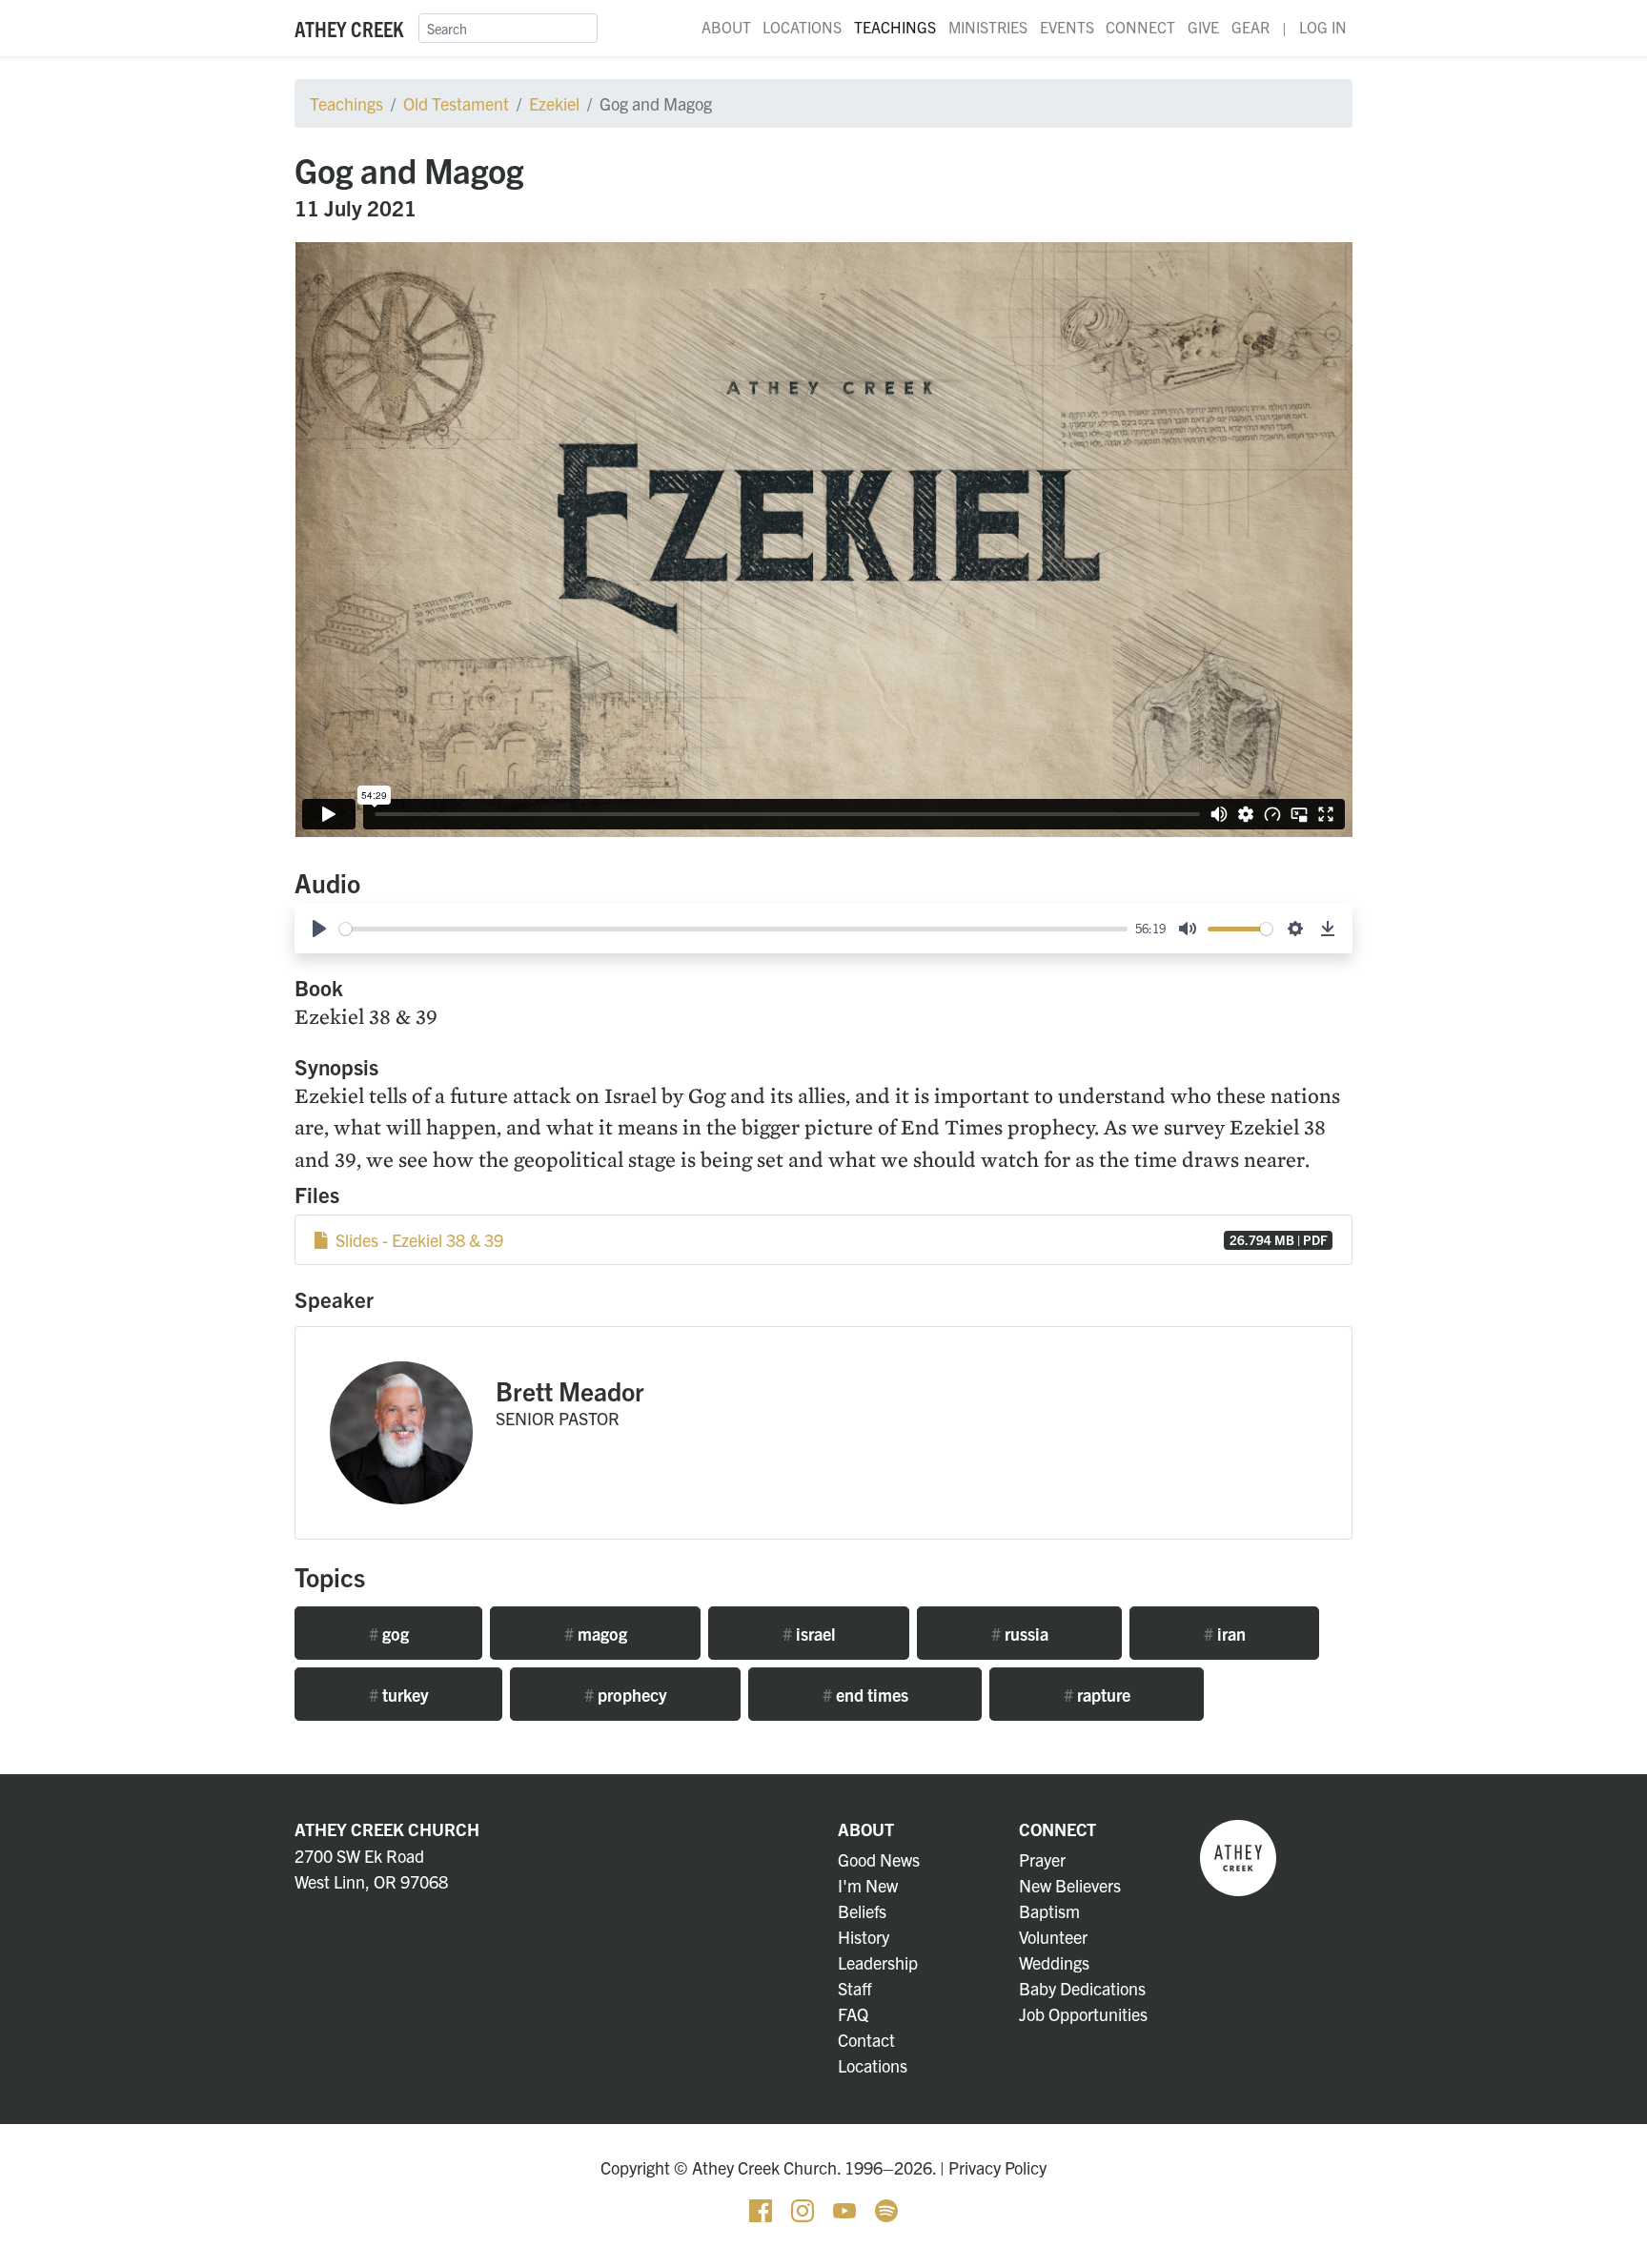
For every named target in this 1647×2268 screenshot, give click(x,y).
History (864, 1937)
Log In (1323, 27)
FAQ (853, 2014)
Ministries (988, 27)
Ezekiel (554, 103)
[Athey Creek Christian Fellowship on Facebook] (762, 2208)
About (726, 27)
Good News (879, 1859)
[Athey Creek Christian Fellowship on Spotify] (886, 2208)
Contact (866, 2040)
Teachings (895, 27)
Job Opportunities (1083, 2014)
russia (1020, 1634)
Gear (1250, 27)
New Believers (1070, 1885)
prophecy (626, 1695)
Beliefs (862, 1911)
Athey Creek (349, 28)
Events (1067, 27)
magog (596, 1634)
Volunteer (1053, 1937)
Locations (802, 27)
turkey (399, 1695)
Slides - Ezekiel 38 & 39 (828, 1240)
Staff (855, 1988)
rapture (1097, 1695)
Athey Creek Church (387, 1829)
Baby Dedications (1082, 1988)
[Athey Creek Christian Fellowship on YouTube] (846, 2208)
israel (809, 1634)
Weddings (1054, 1962)
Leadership (878, 1962)
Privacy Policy (997, 2167)
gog (389, 1634)
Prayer (1042, 1859)
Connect (1140, 27)
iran (1225, 1634)
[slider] (733, 929)
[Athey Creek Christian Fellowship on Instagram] (804, 2208)
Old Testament (456, 103)
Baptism (1049, 1911)
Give (1203, 27)
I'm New (868, 1885)
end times (865, 1695)
